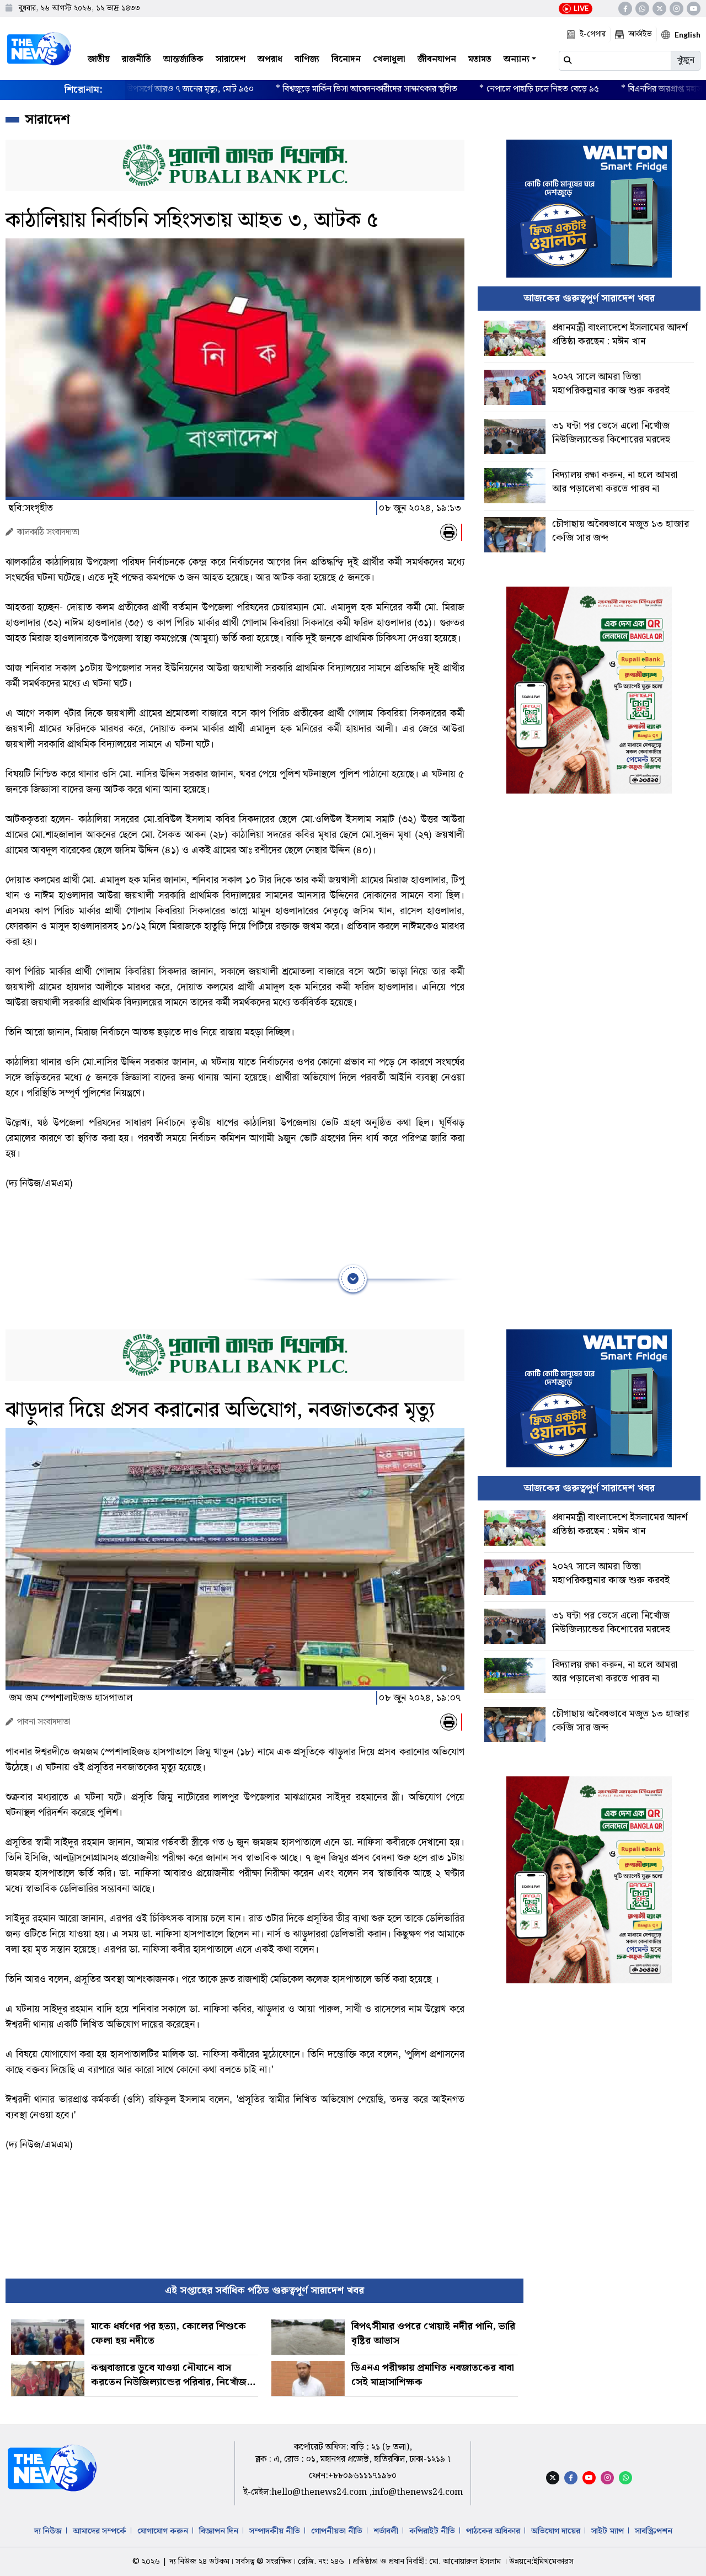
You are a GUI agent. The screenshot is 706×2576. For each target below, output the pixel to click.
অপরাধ (270, 59)
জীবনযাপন (437, 59)
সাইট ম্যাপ (608, 2531)
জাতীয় (99, 59)
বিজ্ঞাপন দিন (219, 2531)
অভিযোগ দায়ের (556, 2531)
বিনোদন (346, 59)
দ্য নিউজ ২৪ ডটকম (199, 2562)
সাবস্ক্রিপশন (654, 2531)
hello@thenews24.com (320, 2492)
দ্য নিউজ (48, 2531)
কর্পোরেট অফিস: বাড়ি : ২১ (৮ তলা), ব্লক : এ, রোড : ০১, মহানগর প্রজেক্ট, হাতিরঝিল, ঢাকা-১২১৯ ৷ (353, 2453)
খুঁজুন (686, 60)
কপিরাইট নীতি (432, 2531)
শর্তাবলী (386, 2531)
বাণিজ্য (307, 59)
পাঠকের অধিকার (493, 2531)
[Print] (449, 532)
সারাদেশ (231, 59)
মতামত (480, 59)
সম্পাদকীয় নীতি (275, 2531)
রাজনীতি (137, 59)
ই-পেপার (593, 34)
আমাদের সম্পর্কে (100, 2531)
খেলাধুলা (389, 59)
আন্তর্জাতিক (183, 59)
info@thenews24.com (417, 2492)
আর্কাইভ (640, 34)
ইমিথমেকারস (553, 2562)
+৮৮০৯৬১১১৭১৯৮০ (362, 2476)
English (688, 34)
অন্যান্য (517, 59)
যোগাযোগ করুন (163, 2531)
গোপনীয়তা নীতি (337, 2531)
